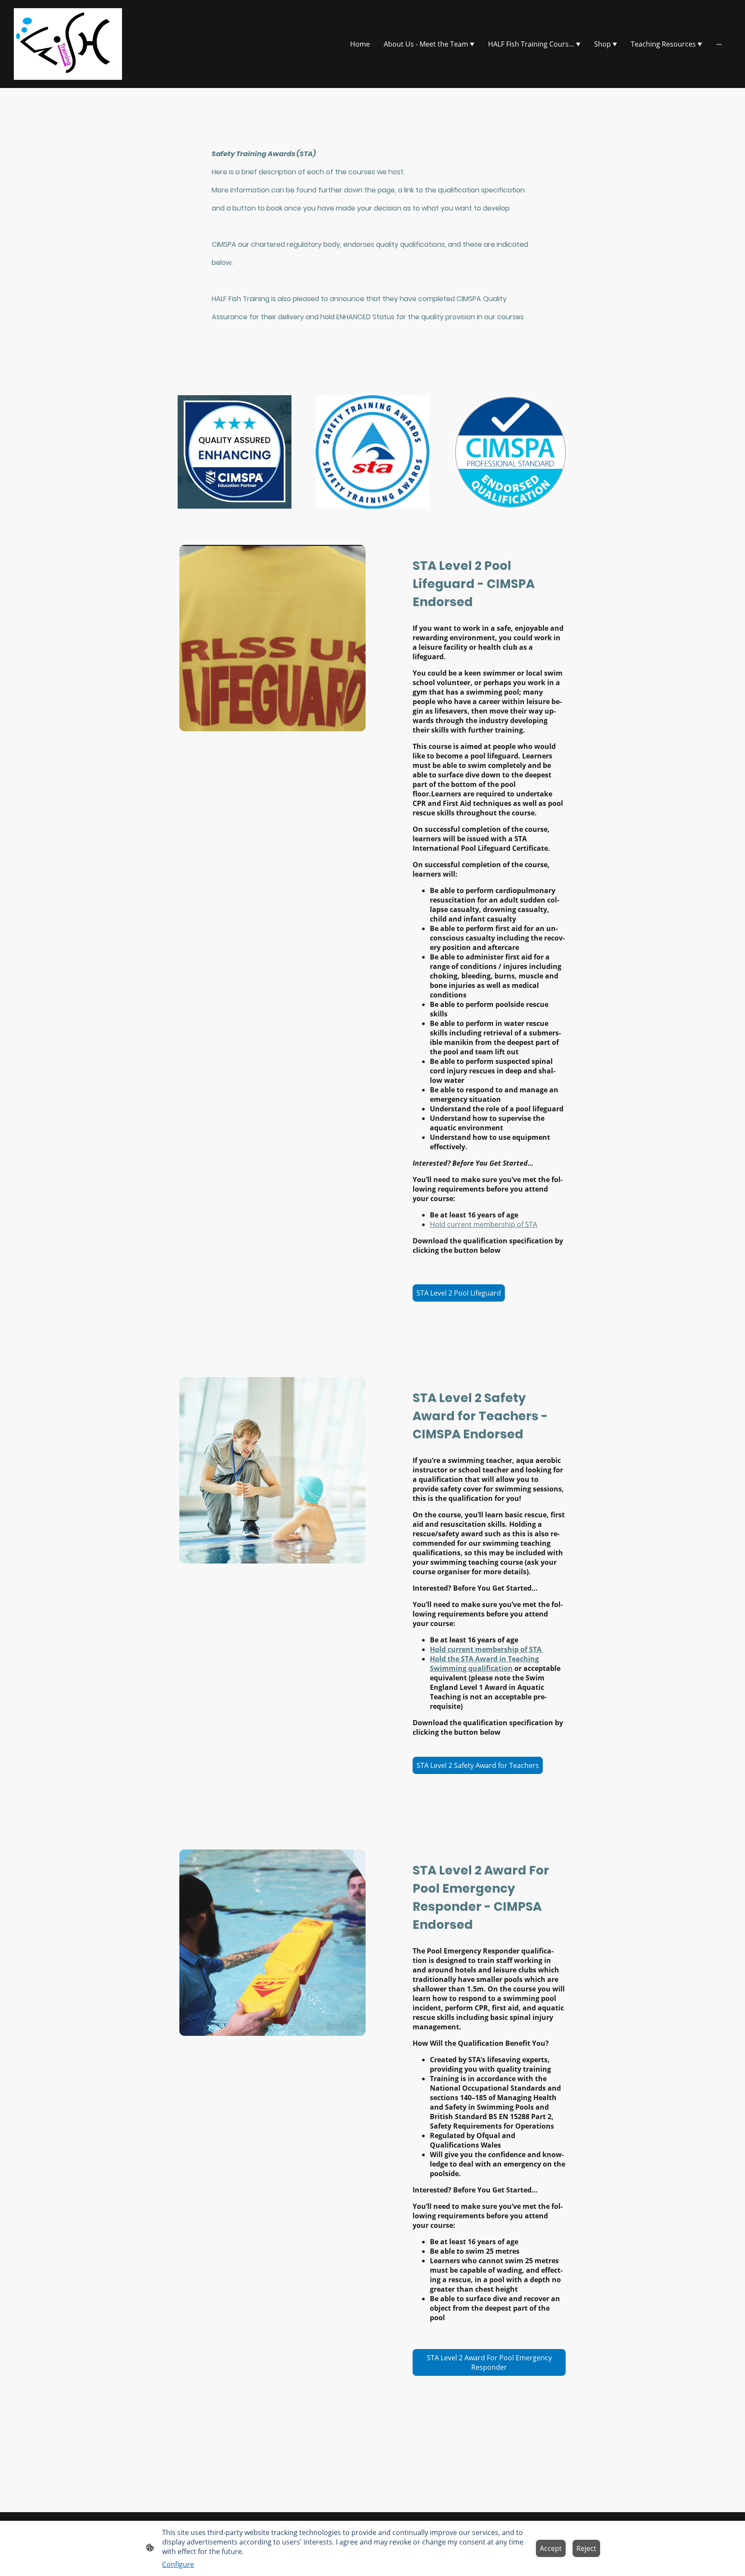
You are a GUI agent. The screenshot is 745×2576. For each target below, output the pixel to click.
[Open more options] (719, 44)
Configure (178, 2564)
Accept (551, 2548)
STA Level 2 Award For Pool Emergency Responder (489, 2362)
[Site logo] (68, 44)
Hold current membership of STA (484, 1224)
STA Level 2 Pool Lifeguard (459, 1293)
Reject (586, 2548)
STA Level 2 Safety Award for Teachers (478, 1765)
